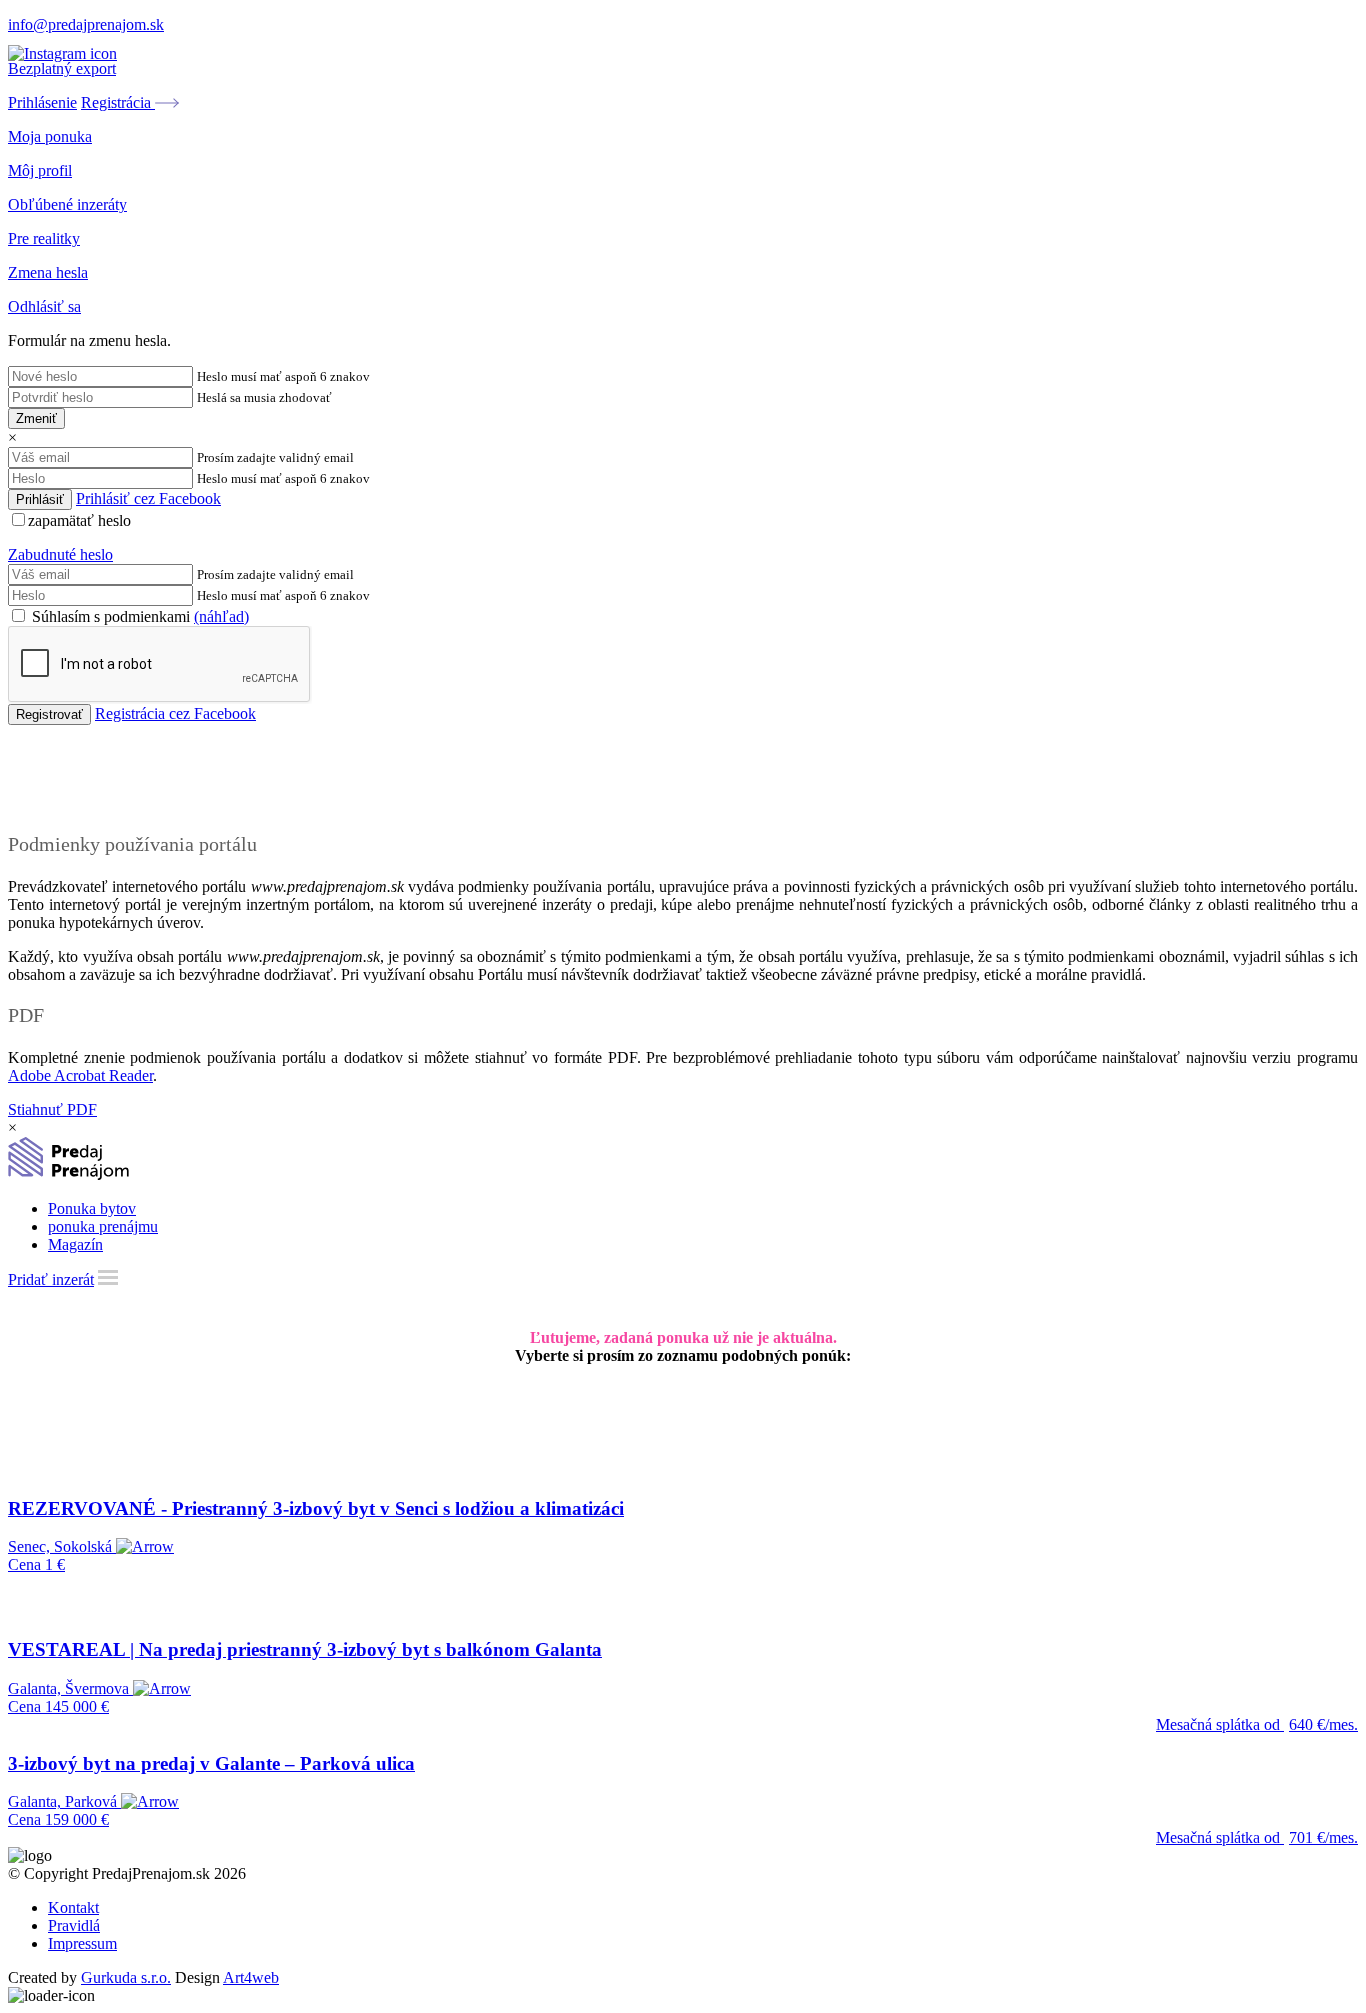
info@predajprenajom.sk (86, 24)
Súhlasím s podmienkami (138, 616)
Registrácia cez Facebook (175, 713)
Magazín (75, 1244)
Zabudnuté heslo (60, 554)
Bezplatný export (62, 68)
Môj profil (40, 170)
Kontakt (73, 1907)
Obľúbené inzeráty (67, 204)
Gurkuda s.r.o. (126, 1977)
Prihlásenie (42, 102)
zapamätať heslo (79, 520)
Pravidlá (74, 1925)
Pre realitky (44, 238)
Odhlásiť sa (44, 306)
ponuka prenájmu (103, 1226)
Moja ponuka (50, 136)
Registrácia (118, 102)
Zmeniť (36, 418)
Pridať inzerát (51, 1279)
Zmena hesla (48, 272)
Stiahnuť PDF (52, 1109)
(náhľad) (221, 616)
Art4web (251, 1977)
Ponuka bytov (92, 1208)
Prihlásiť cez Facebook (148, 498)
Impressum (82, 1943)
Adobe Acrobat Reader (80, 1075)
